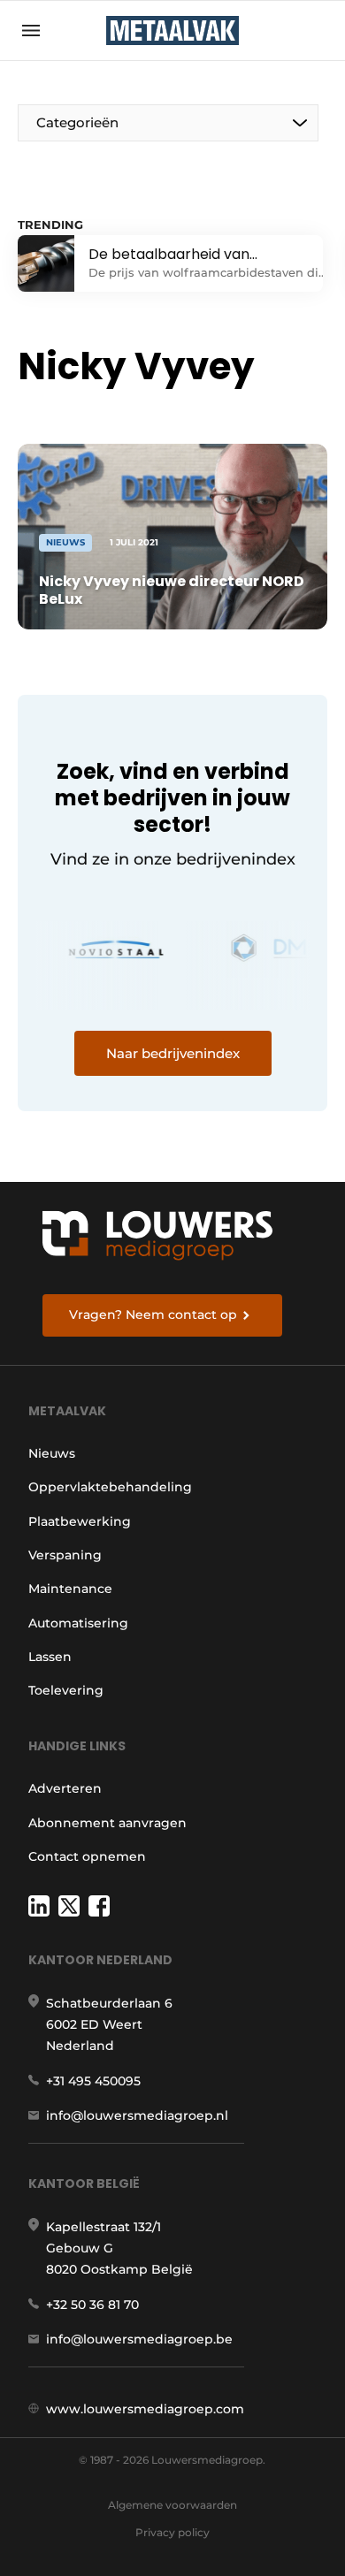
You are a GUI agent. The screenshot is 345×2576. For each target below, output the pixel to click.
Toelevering (66, 1690)
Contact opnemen (87, 1856)
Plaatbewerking (80, 1521)
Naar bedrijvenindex (173, 1053)
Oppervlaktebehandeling (110, 1487)
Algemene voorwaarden (172, 2505)
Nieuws (52, 1453)
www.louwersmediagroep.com (145, 2409)
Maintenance (70, 1589)
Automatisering (78, 1623)
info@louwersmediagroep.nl (137, 2115)
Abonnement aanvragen (107, 1823)
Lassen (50, 1657)
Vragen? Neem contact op (153, 1315)
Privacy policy (172, 2532)
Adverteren (65, 1788)
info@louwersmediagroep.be (139, 2339)
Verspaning (65, 1555)
